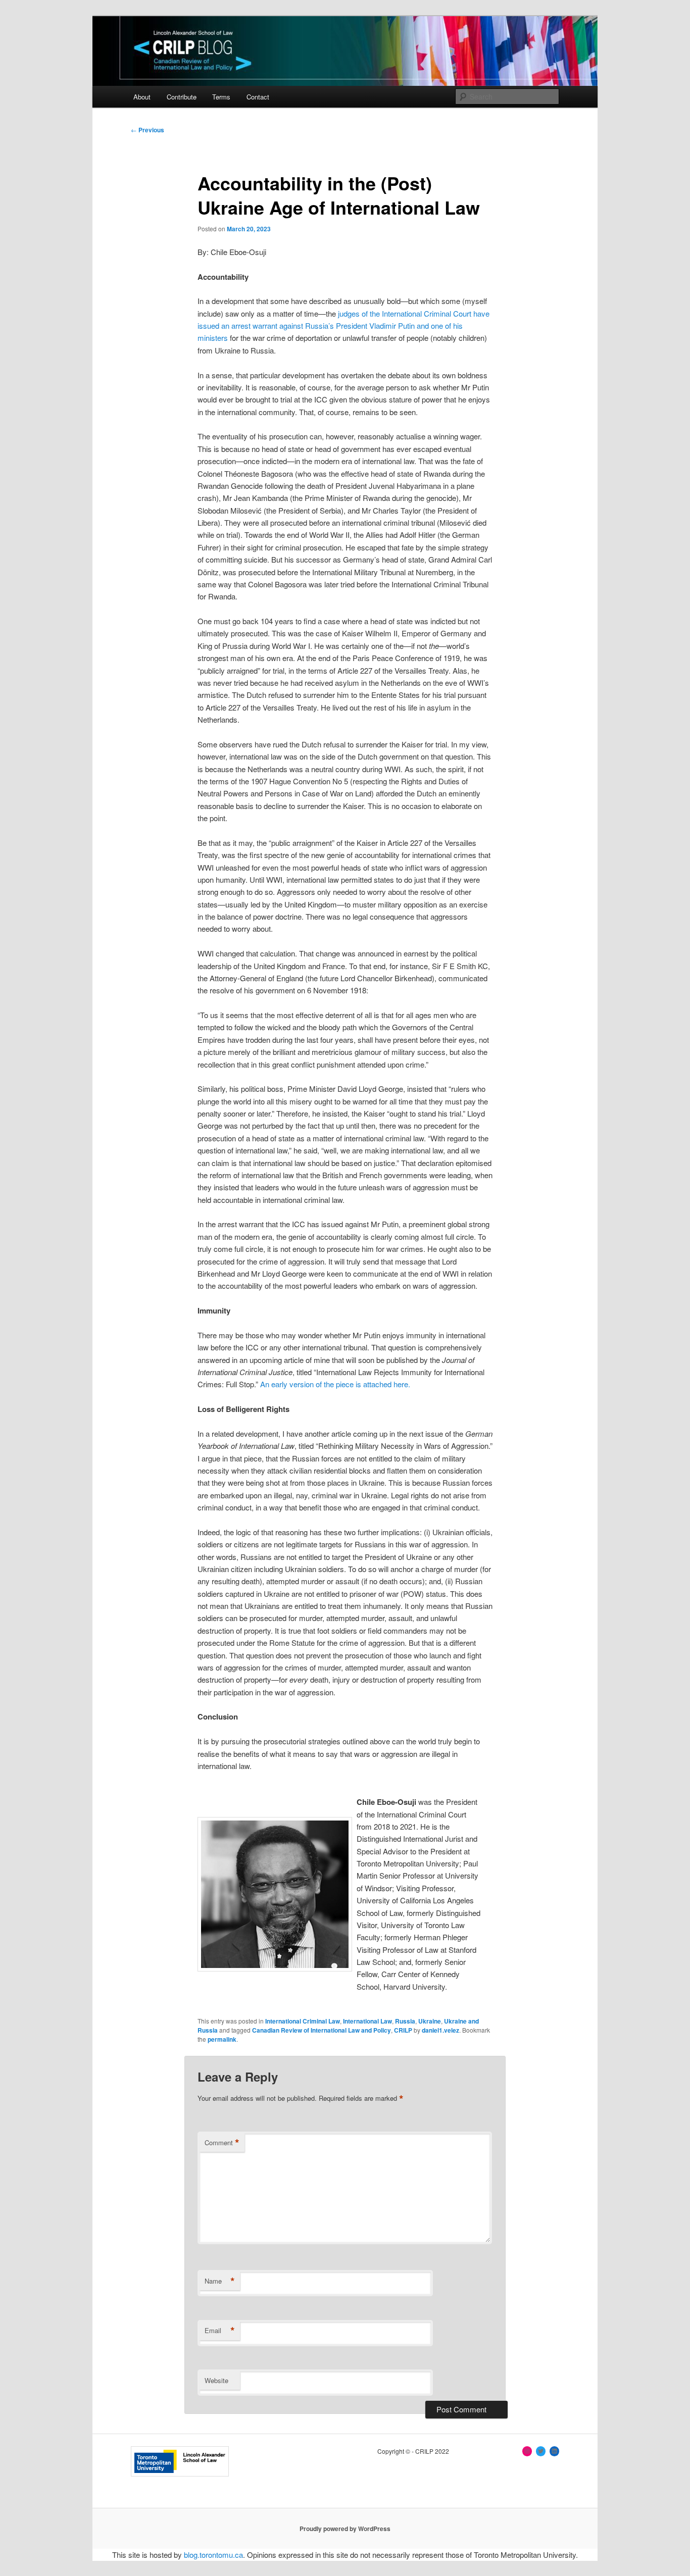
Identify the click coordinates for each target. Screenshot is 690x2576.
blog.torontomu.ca (213, 2555)
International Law (367, 2021)
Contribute (182, 97)
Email (220, 2331)
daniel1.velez (440, 2030)
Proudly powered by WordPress (345, 2529)
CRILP (403, 2030)
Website (216, 2380)
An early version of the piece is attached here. (335, 1384)
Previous (147, 130)
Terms (221, 97)
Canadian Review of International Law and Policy (322, 2030)
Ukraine (430, 2021)
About (142, 97)
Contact (258, 97)
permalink (222, 2039)
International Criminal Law (303, 2021)
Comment (222, 2143)
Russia (405, 2021)
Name (220, 2281)
